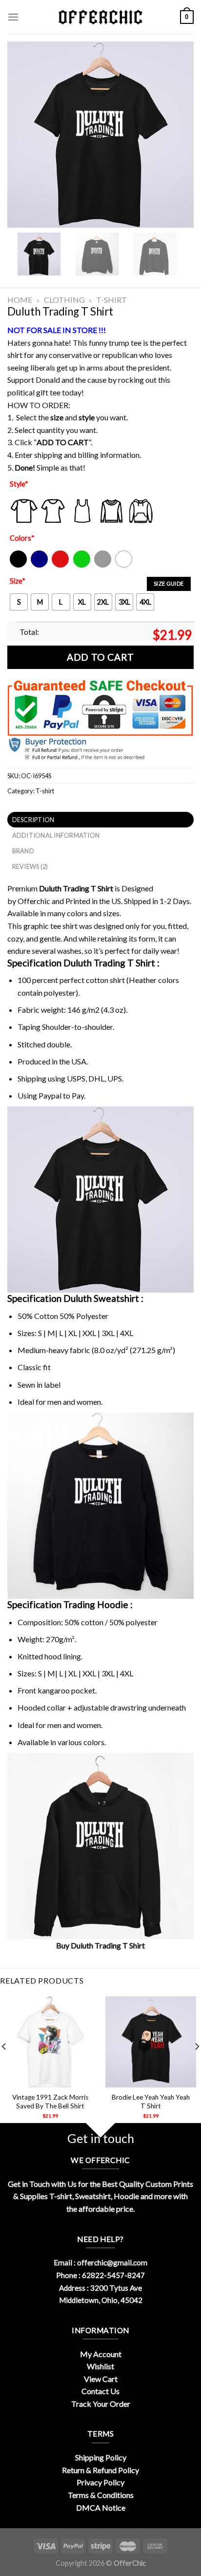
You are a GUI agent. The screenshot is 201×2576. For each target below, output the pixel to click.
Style (19, 484)
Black (18, 565)
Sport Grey (103, 565)
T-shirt (111, 300)
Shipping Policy (101, 2457)
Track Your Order (101, 2404)
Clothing (64, 300)
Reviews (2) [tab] (30, 866)
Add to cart (100, 657)
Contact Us (100, 2391)
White (125, 565)
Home (20, 300)
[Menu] (13, 17)
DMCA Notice (101, 2507)
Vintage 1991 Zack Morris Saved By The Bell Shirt (50, 2102)
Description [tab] (33, 820)
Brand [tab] (23, 851)
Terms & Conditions (101, 2495)
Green (83, 565)
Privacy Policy (100, 2482)
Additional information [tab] (56, 835)
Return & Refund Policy (100, 2470)
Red (58, 565)
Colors (22, 538)
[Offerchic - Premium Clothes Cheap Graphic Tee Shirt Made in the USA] (100, 17)
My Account (101, 2354)
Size (18, 581)
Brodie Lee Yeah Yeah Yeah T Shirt (151, 2102)
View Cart (101, 2379)
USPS (76, 1078)
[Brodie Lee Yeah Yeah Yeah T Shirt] (151, 2042)
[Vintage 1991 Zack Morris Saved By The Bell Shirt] (50, 2042)
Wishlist (100, 2366)
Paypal (50, 1095)
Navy (38, 565)
